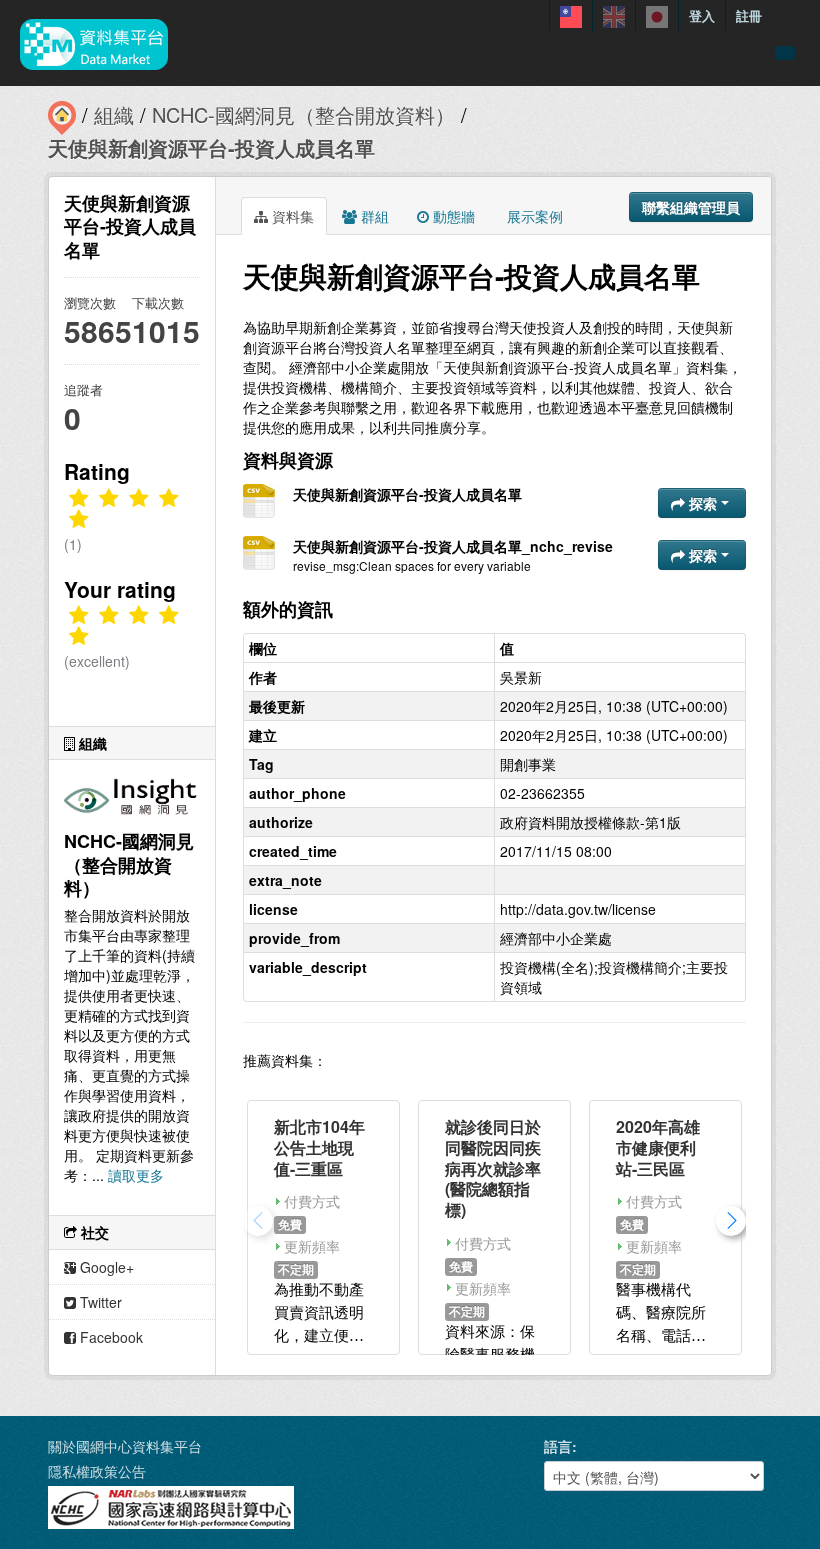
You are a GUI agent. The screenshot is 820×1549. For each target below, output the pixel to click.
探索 (703, 503)
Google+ (105, 1267)
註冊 (749, 15)
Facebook (109, 1337)
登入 (702, 15)
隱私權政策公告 (97, 1471)
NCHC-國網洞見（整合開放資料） (303, 114)
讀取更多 (136, 1175)
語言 (558, 1446)
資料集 (291, 216)
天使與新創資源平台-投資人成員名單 (211, 147)
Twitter (99, 1302)
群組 (373, 216)
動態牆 (452, 216)
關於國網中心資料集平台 (125, 1446)
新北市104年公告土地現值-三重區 (319, 1147)
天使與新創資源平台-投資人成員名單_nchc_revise (453, 546)
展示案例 (533, 216)
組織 (114, 114)
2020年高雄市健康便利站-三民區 (658, 1147)
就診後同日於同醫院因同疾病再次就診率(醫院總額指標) (493, 1168)
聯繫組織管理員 (691, 207)
